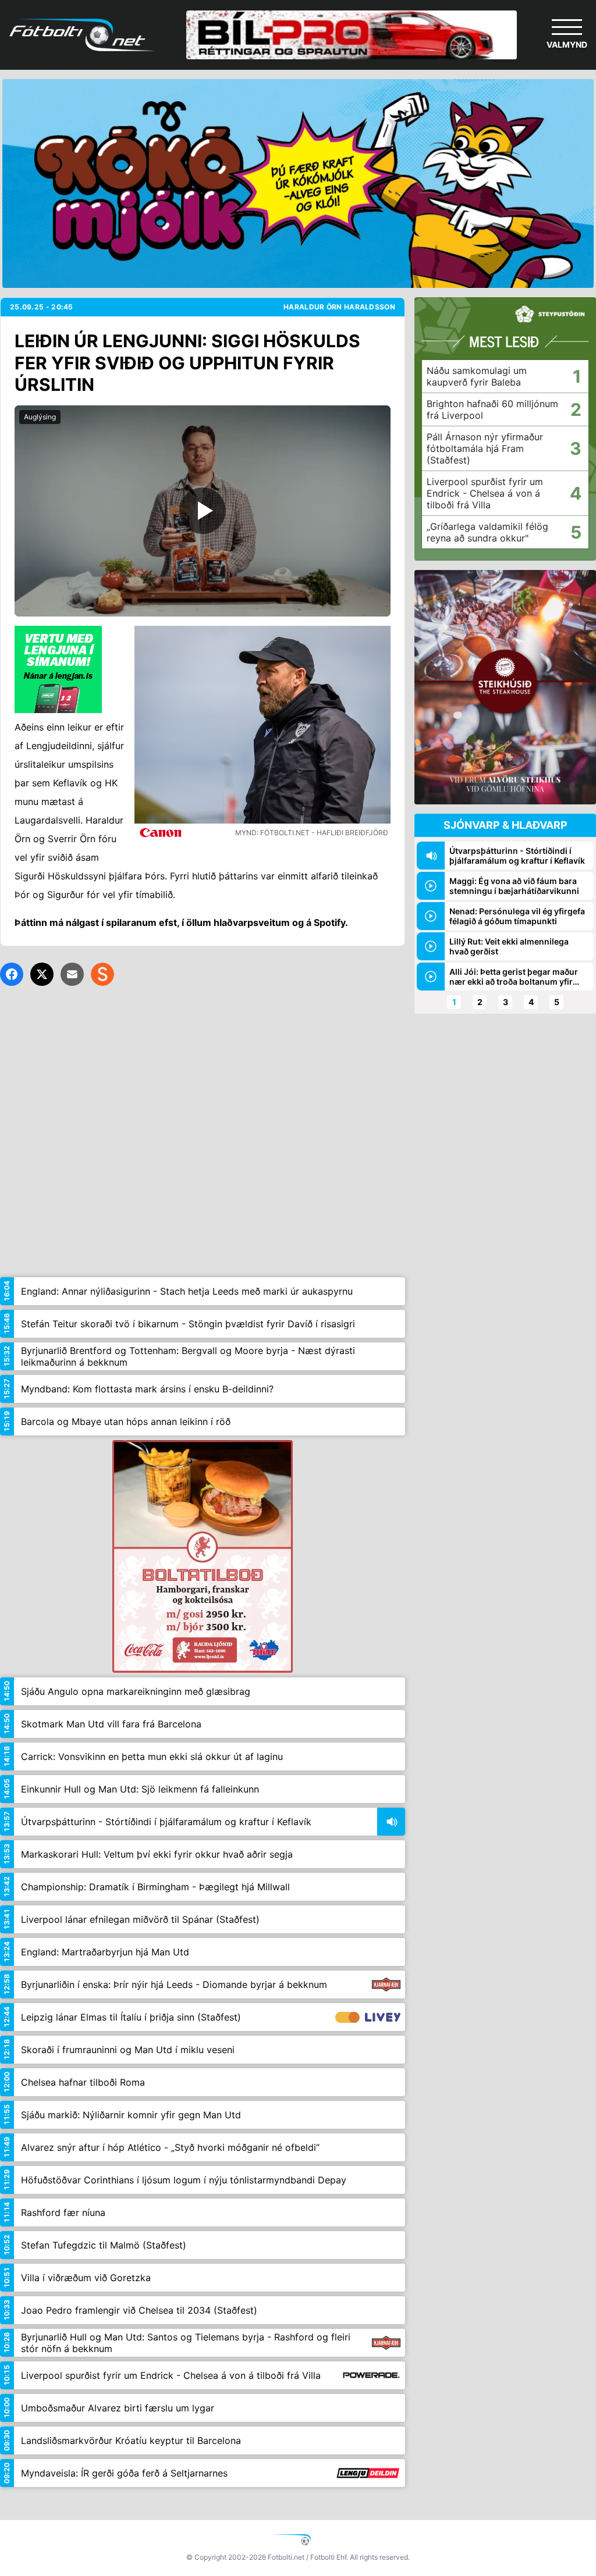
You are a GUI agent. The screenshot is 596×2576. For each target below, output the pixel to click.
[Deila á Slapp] (102, 974)
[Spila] (203, 511)
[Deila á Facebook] (12, 974)
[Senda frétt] (72, 974)
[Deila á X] (42, 974)
